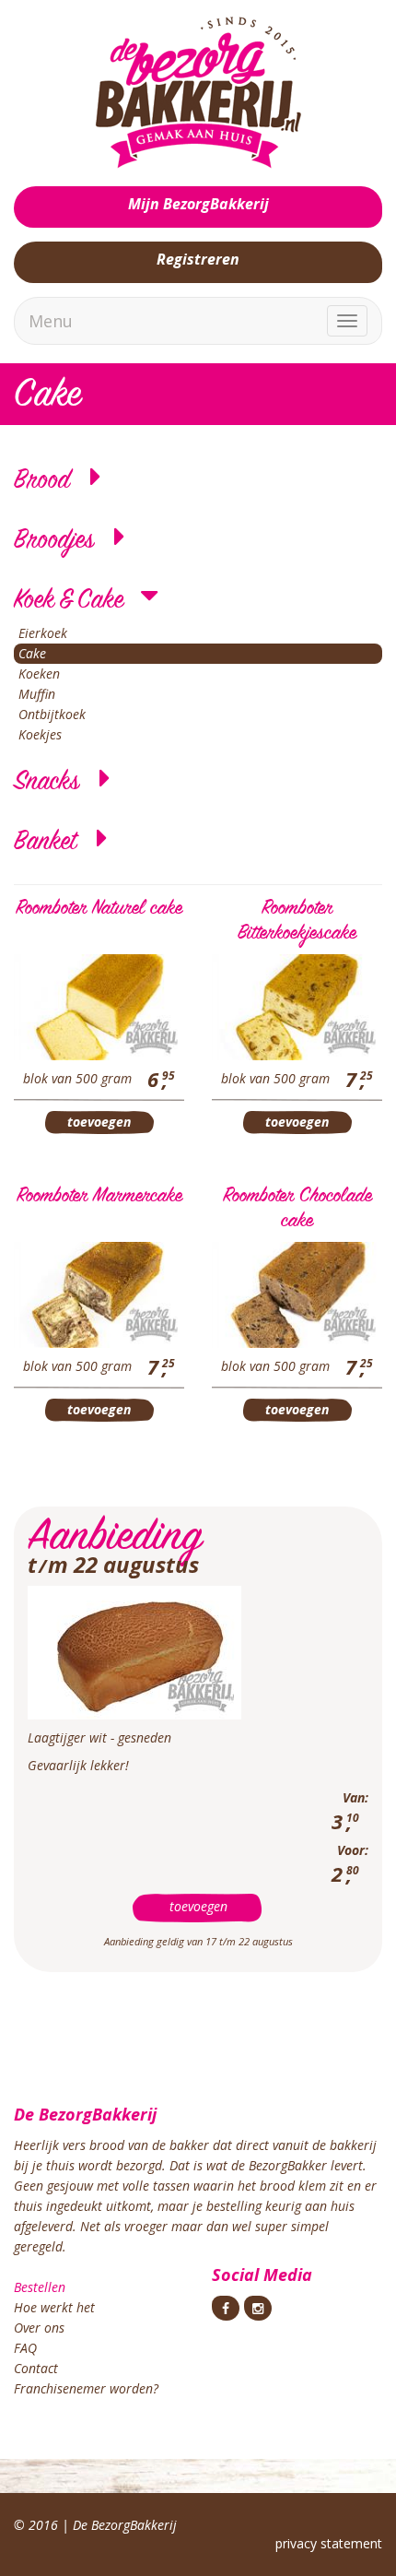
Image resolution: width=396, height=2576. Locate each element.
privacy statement (329, 2543)
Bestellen (40, 2287)
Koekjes (40, 734)
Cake (32, 653)
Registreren (198, 259)
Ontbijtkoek (52, 714)
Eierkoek (43, 633)
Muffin (37, 694)
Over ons (39, 2328)
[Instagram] (258, 2308)
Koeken (39, 674)
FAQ (25, 2348)
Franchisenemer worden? (86, 2388)
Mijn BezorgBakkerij (198, 204)
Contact (36, 2368)
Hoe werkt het (54, 2307)
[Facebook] (226, 2308)
